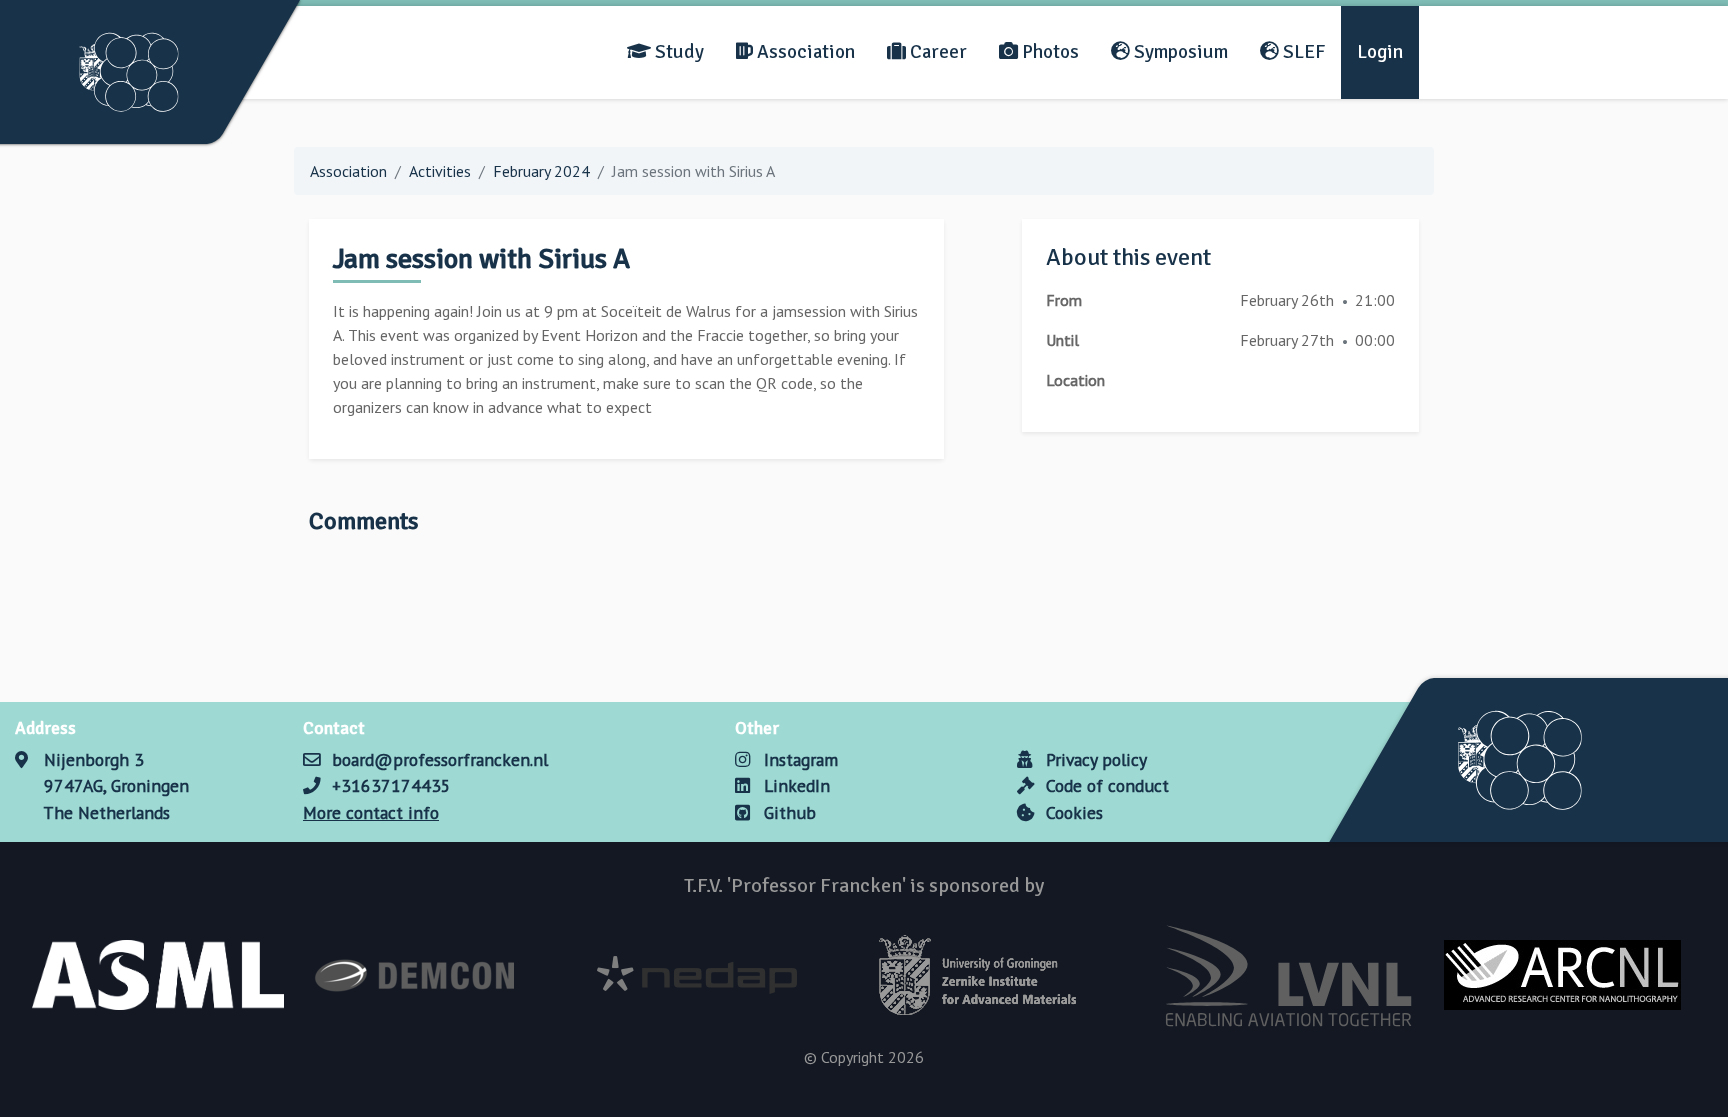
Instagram (798, 759)
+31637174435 (391, 785)
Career (936, 52)
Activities (440, 171)
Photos (1048, 52)
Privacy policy (1094, 759)
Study (677, 52)
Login (1380, 52)
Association (804, 52)
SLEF (1302, 52)
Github (787, 812)
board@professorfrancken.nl (440, 759)
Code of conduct (1105, 785)
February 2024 (541, 171)
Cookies (1072, 812)
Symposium (1179, 52)
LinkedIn (794, 785)
